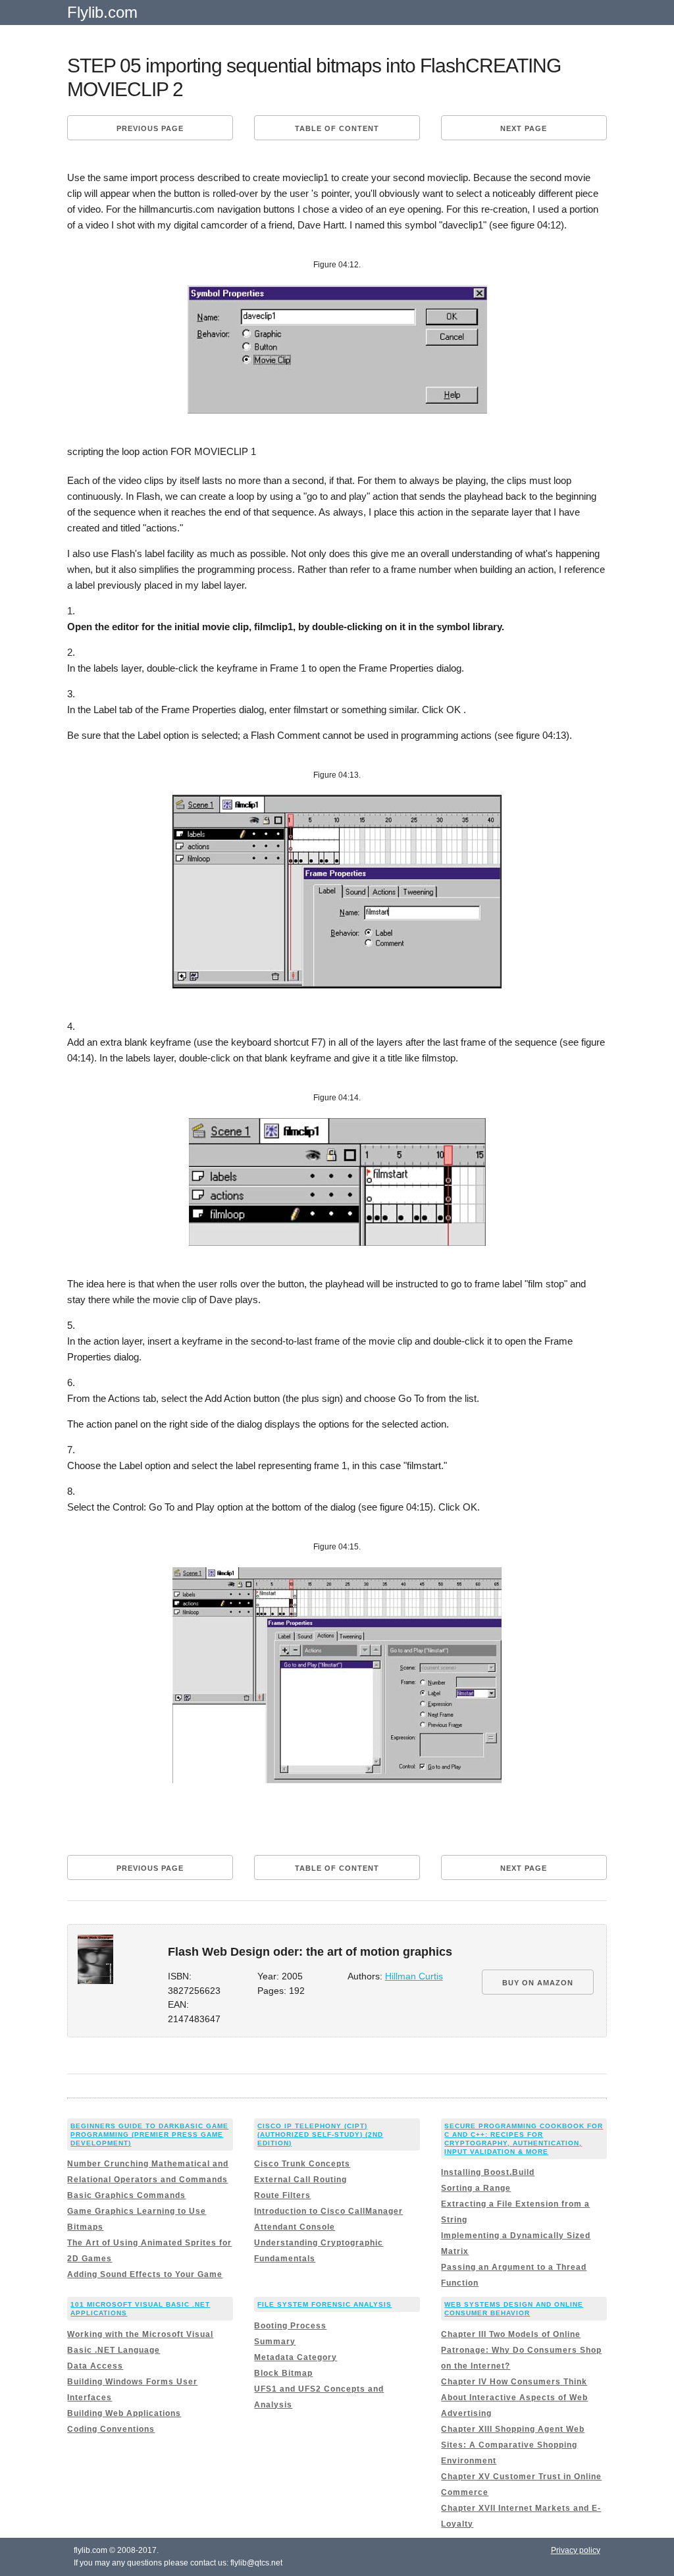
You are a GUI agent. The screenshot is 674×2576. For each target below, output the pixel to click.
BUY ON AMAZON (538, 1983)
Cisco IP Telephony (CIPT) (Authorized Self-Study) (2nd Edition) (320, 2134)
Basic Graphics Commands (126, 2195)
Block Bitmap (283, 2373)
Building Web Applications (124, 2413)
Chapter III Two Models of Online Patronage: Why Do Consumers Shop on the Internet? (521, 2350)
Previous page (150, 128)
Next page (524, 128)
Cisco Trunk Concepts (302, 2164)
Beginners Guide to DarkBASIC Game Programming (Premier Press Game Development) (149, 2134)
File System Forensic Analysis (324, 2304)
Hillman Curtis (414, 1976)
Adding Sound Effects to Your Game (145, 2274)
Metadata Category (296, 2357)
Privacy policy (576, 2550)
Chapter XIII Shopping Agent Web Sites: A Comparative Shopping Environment (513, 2445)
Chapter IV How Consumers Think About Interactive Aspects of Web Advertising (514, 2398)
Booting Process (290, 2326)
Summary (275, 2342)
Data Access (95, 2366)
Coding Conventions (111, 2429)
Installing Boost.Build (488, 2172)
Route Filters (282, 2195)
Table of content (337, 128)
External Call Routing (300, 2180)
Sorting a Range (476, 2188)
